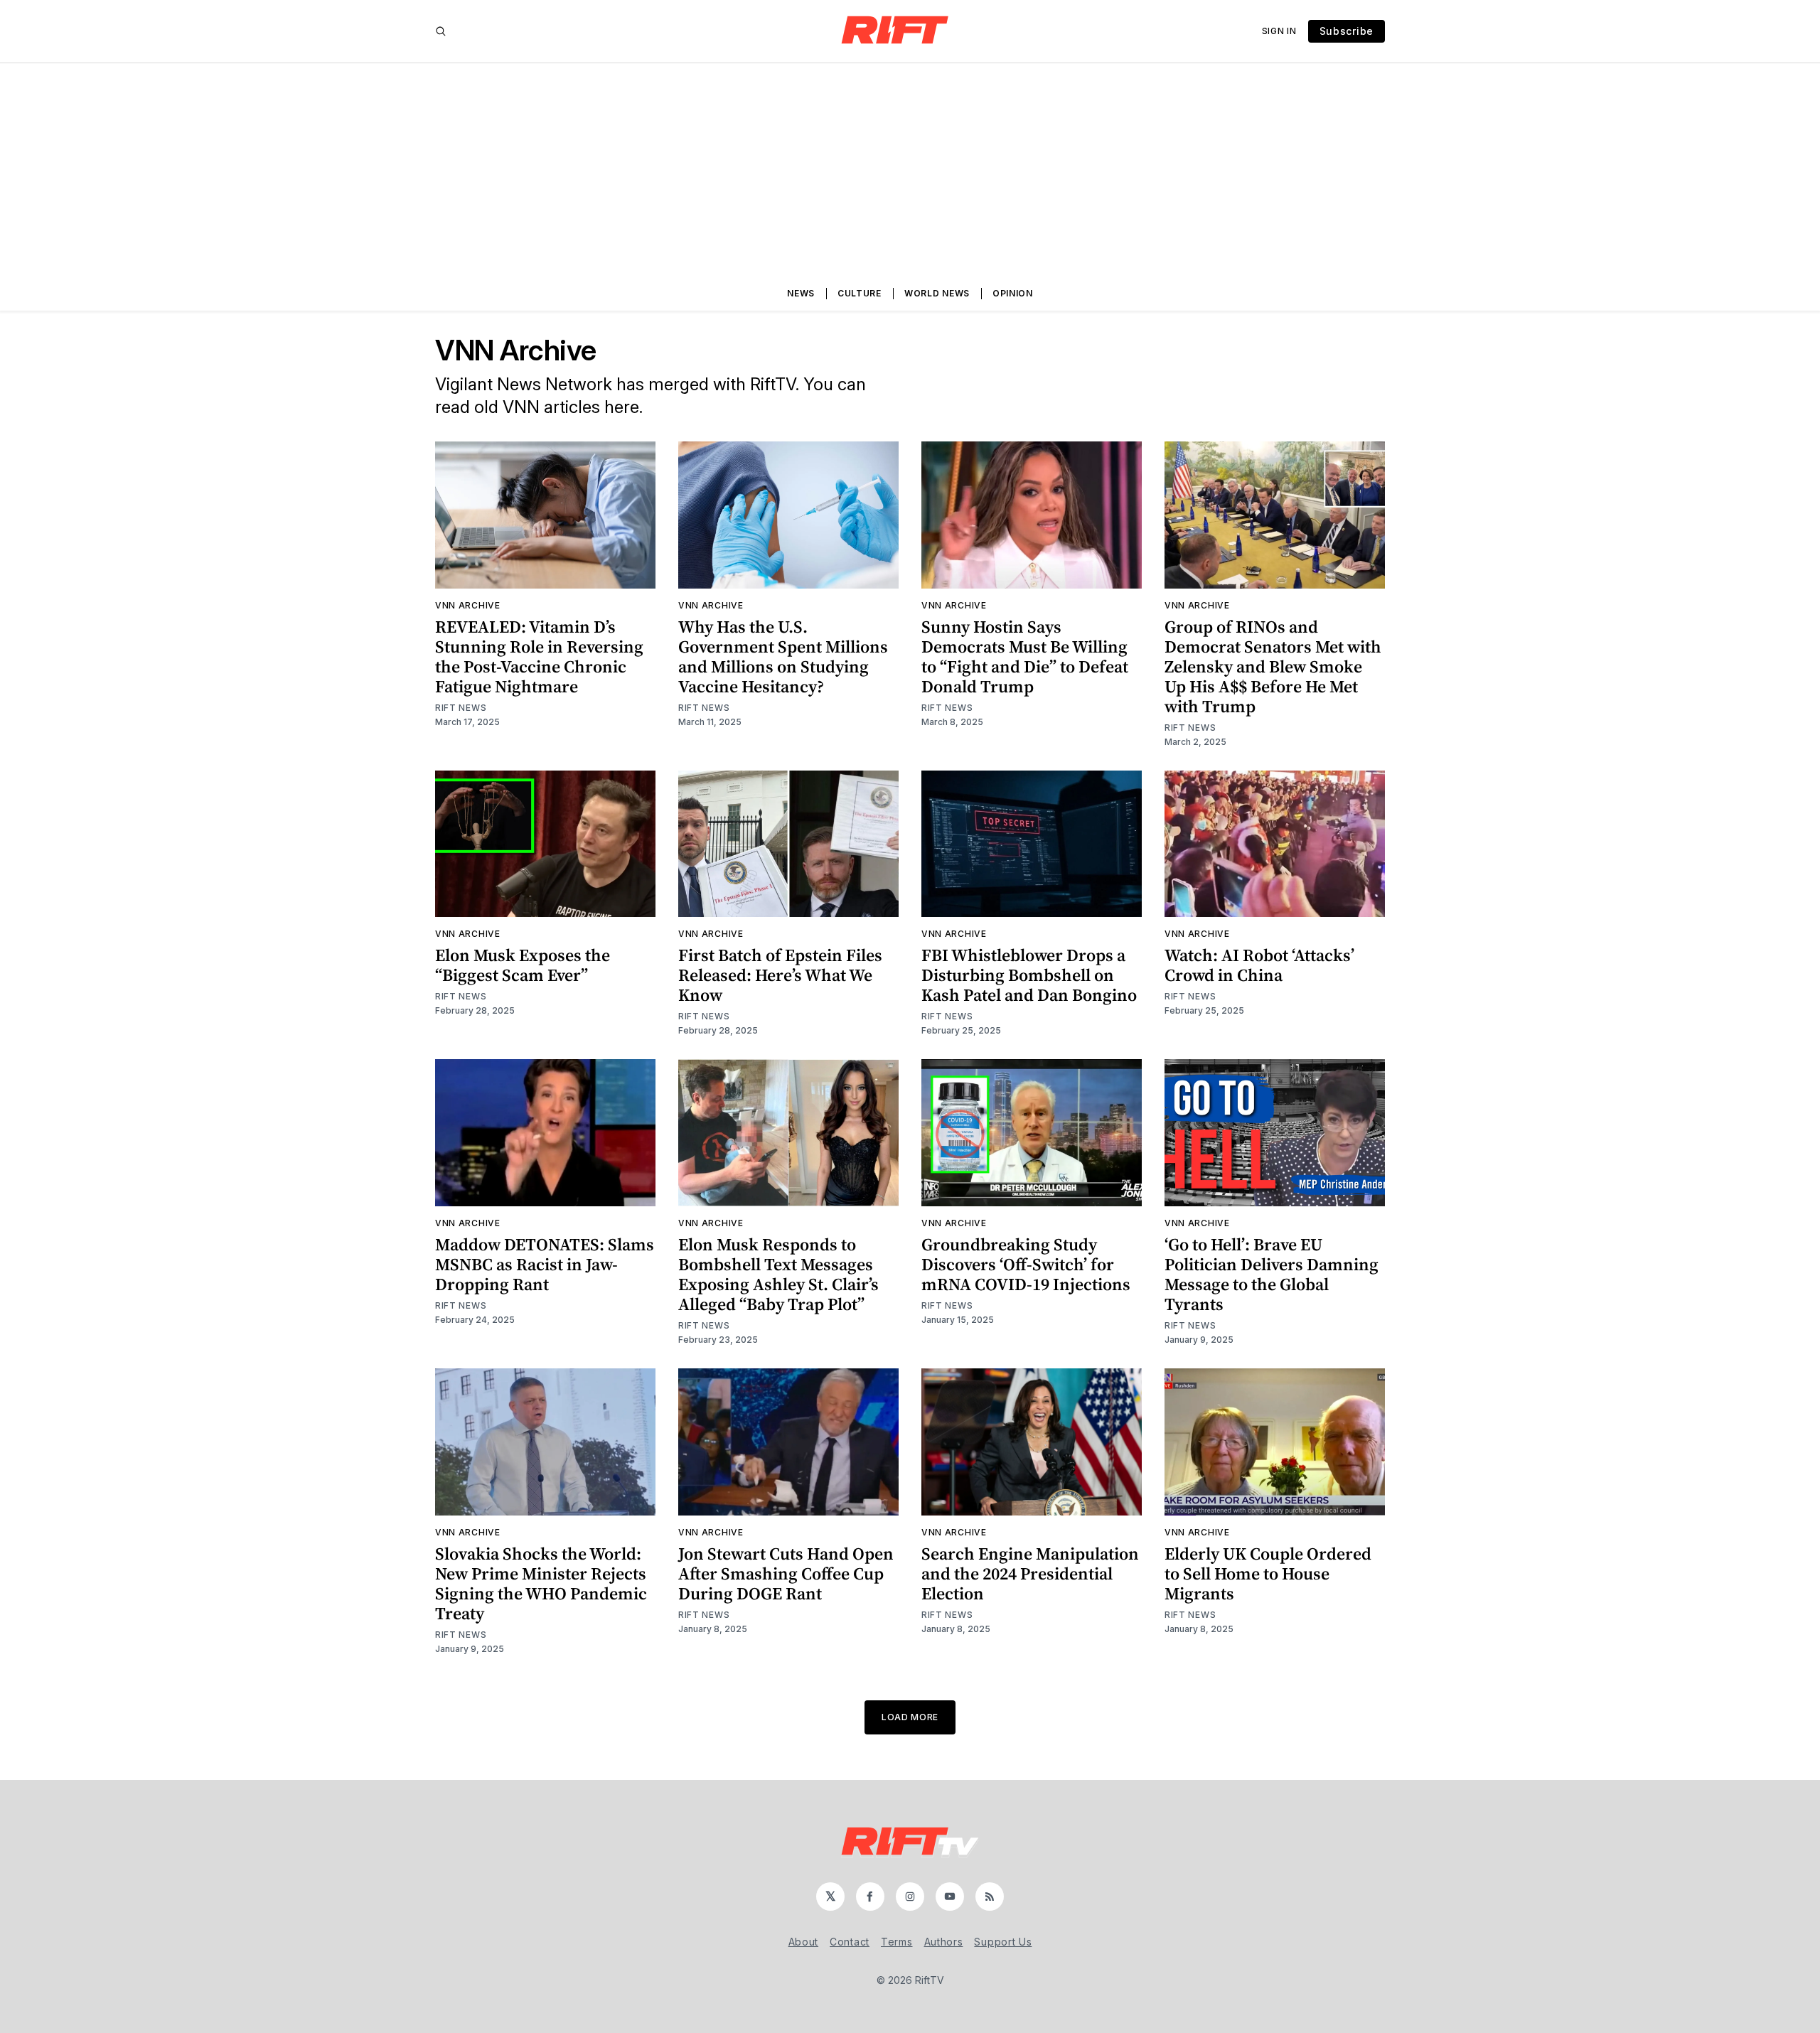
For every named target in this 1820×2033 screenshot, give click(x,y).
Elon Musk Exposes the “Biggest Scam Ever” (523, 965)
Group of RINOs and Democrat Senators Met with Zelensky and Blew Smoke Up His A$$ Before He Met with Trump (1273, 666)
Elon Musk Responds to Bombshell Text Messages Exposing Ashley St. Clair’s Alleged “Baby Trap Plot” (778, 1274)
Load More (910, 1717)
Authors (944, 1942)
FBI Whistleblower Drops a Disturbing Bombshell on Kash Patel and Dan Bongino (1029, 975)
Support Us (1003, 1942)
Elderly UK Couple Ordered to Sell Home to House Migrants (1268, 1573)
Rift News (461, 708)
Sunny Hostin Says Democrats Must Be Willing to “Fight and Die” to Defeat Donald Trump (1025, 656)
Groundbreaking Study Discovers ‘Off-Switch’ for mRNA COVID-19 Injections (1026, 1264)
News (801, 293)
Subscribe (1347, 31)
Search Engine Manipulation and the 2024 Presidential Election (1030, 1573)
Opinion (1013, 293)
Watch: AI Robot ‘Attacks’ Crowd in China (1259, 965)
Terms (897, 1942)
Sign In (1279, 31)
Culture (860, 293)
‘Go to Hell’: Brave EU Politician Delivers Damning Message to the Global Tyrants (1272, 1274)
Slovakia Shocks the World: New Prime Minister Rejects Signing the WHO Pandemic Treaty (541, 1583)
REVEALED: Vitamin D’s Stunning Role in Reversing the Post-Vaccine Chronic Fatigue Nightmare (539, 656)
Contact (850, 1942)
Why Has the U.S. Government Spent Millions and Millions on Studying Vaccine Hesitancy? (783, 656)
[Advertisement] (910, 170)
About (804, 1942)
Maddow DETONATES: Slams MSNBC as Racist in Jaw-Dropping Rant (545, 1264)
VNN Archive (468, 605)
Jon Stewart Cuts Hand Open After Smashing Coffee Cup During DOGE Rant (786, 1573)
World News (937, 293)
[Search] (441, 31)
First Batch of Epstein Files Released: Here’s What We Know (780, 975)
